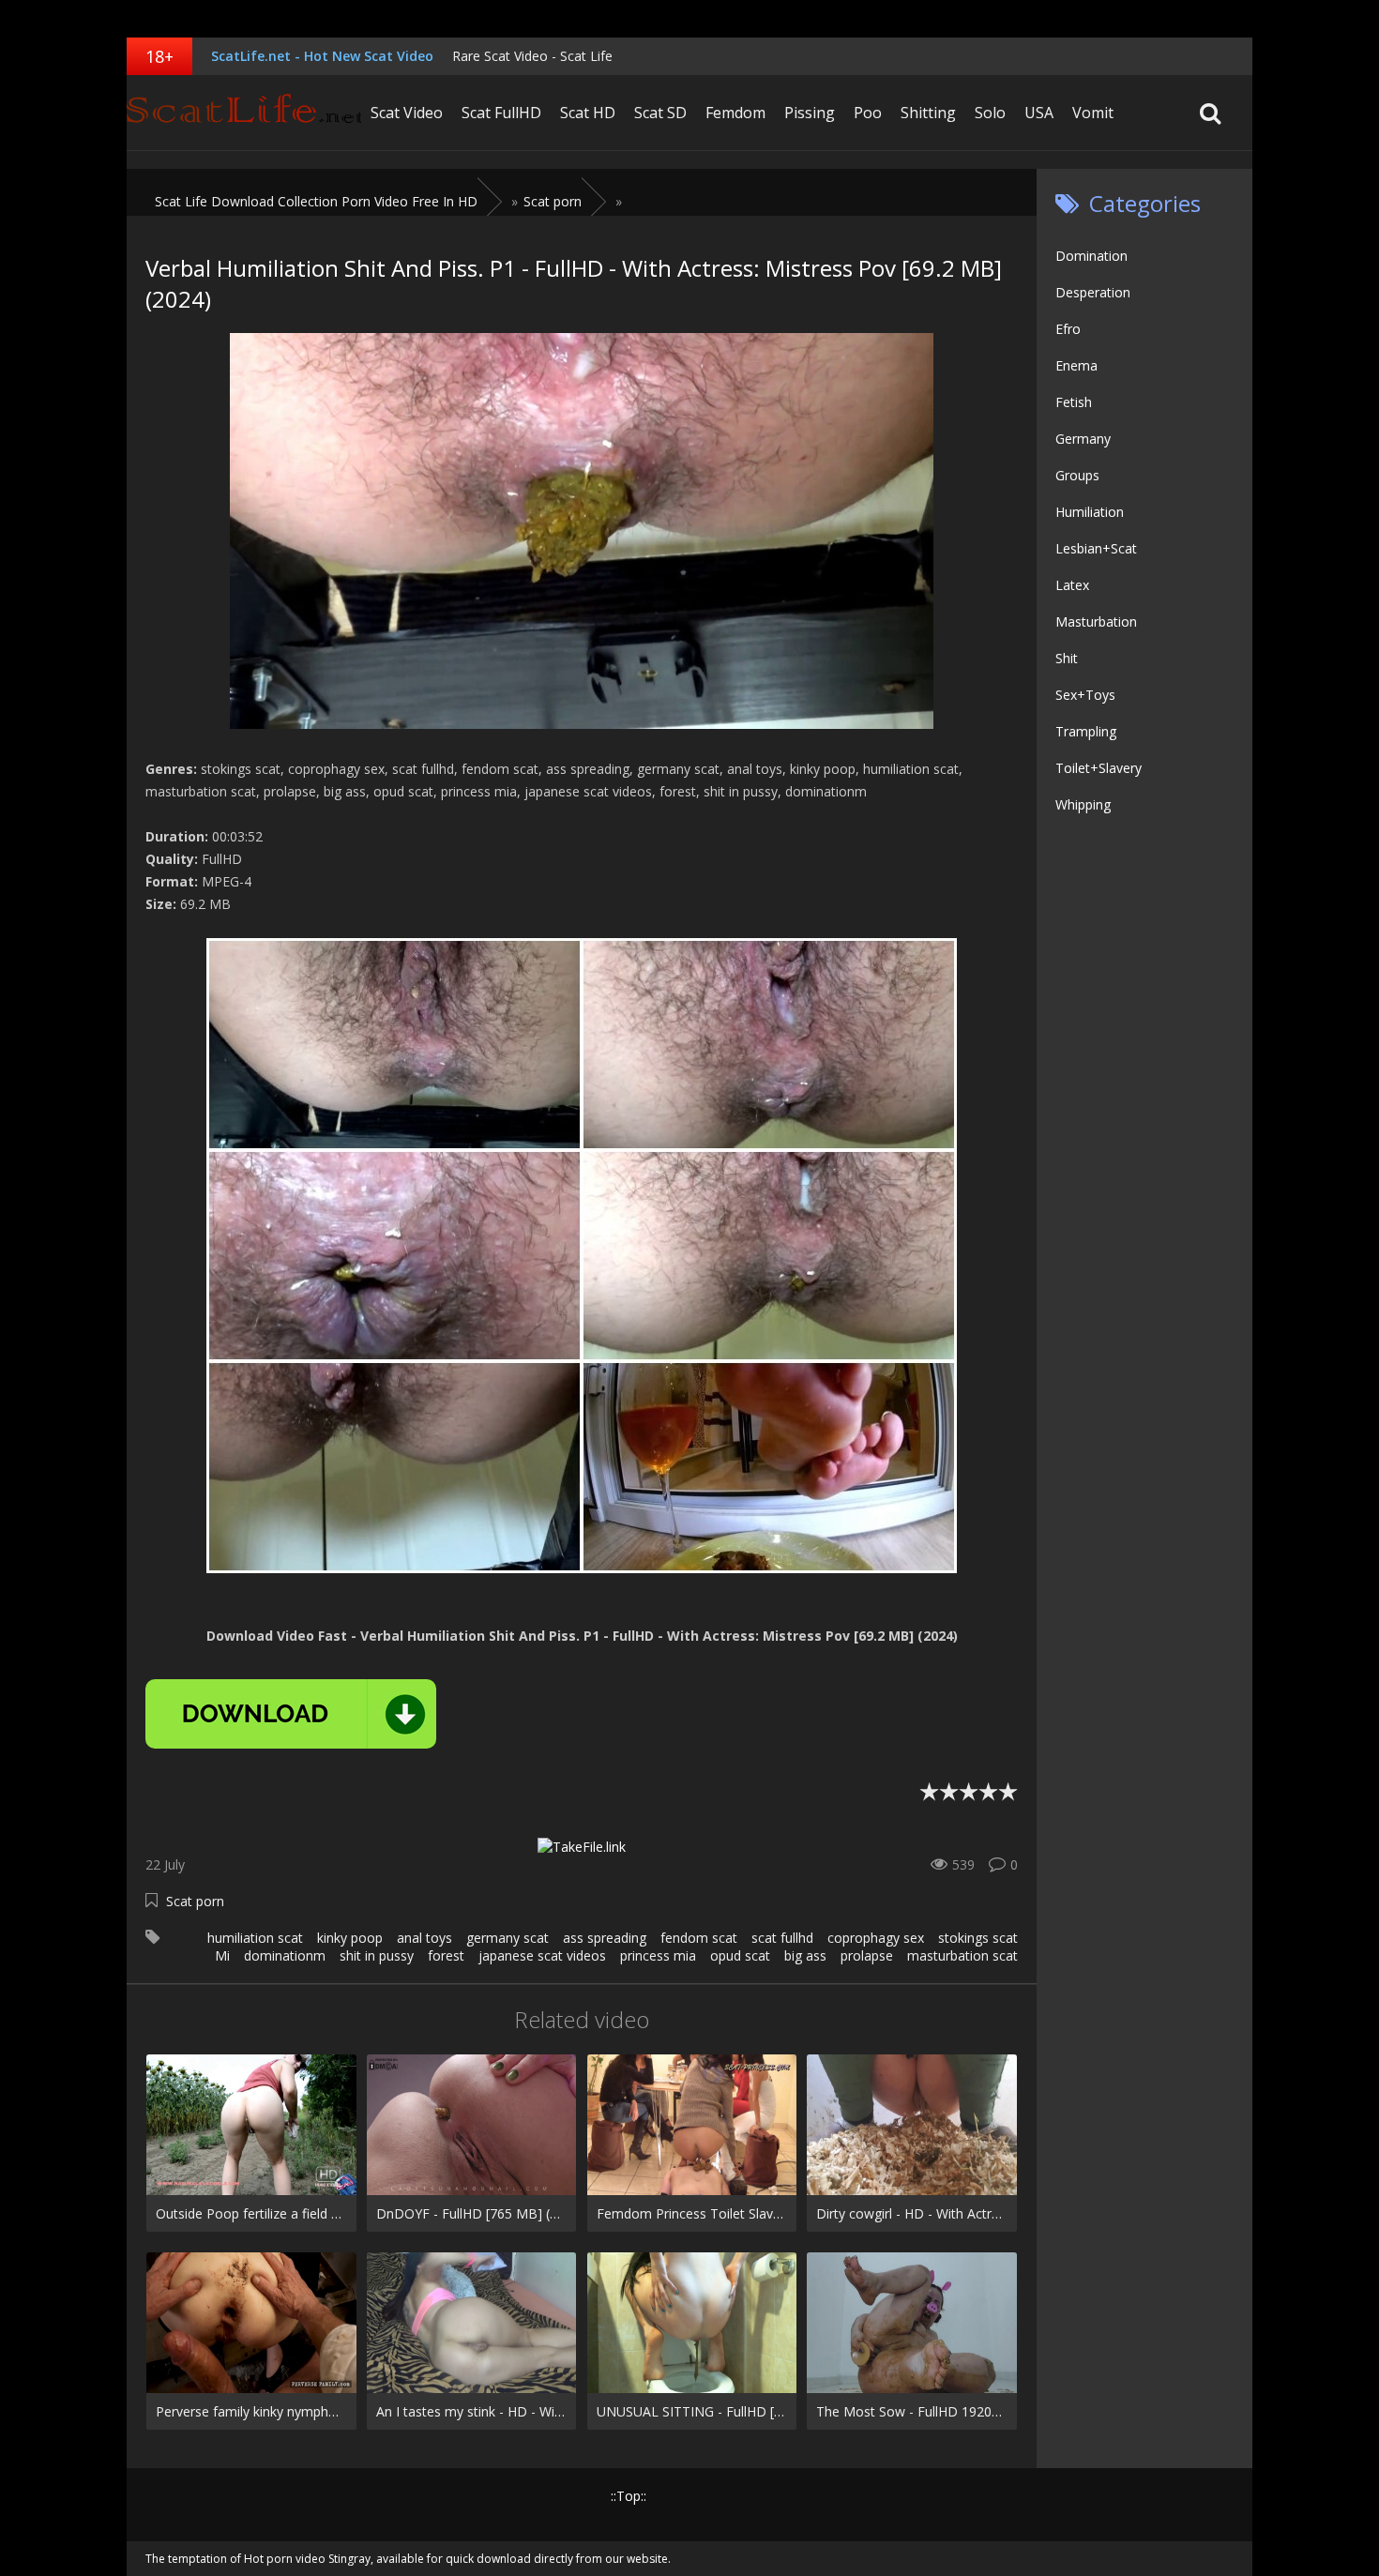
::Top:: (629, 2496)
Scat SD (660, 113)
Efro (1068, 329)
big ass (805, 1955)
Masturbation (1096, 621)
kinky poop (350, 1938)
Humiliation (1090, 512)
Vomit (1093, 113)
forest (446, 1955)
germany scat (508, 1938)
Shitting (928, 113)
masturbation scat (962, 1955)
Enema (1076, 365)
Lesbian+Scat (1096, 548)
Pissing (810, 113)
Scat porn (195, 1901)
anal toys (424, 1938)
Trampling (1086, 731)
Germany (1083, 439)
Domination (1091, 256)
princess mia (658, 1955)
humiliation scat (255, 1938)
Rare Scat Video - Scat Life (532, 56)
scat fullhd (782, 1938)
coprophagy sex (876, 1938)
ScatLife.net (244, 113)
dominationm (285, 1955)
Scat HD (588, 113)
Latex (1072, 585)
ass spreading (605, 1938)
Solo (990, 113)
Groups (1077, 475)
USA (1039, 113)
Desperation (1093, 292)
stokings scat (978, 1938)
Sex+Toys (1085, 695)
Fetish (1074, 402)
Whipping (1083, 804)
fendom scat (699, 1938)
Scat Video (407, 113)
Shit (1067, 658)
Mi (222, 1955)
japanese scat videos (542, 1955)
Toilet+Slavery (1099, 768)
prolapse (867, 1955)
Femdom (735, 113)
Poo (868, 113)
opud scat (740, 1955)
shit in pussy (377, 1955)
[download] (291, 1714)
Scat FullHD (501, 113)
